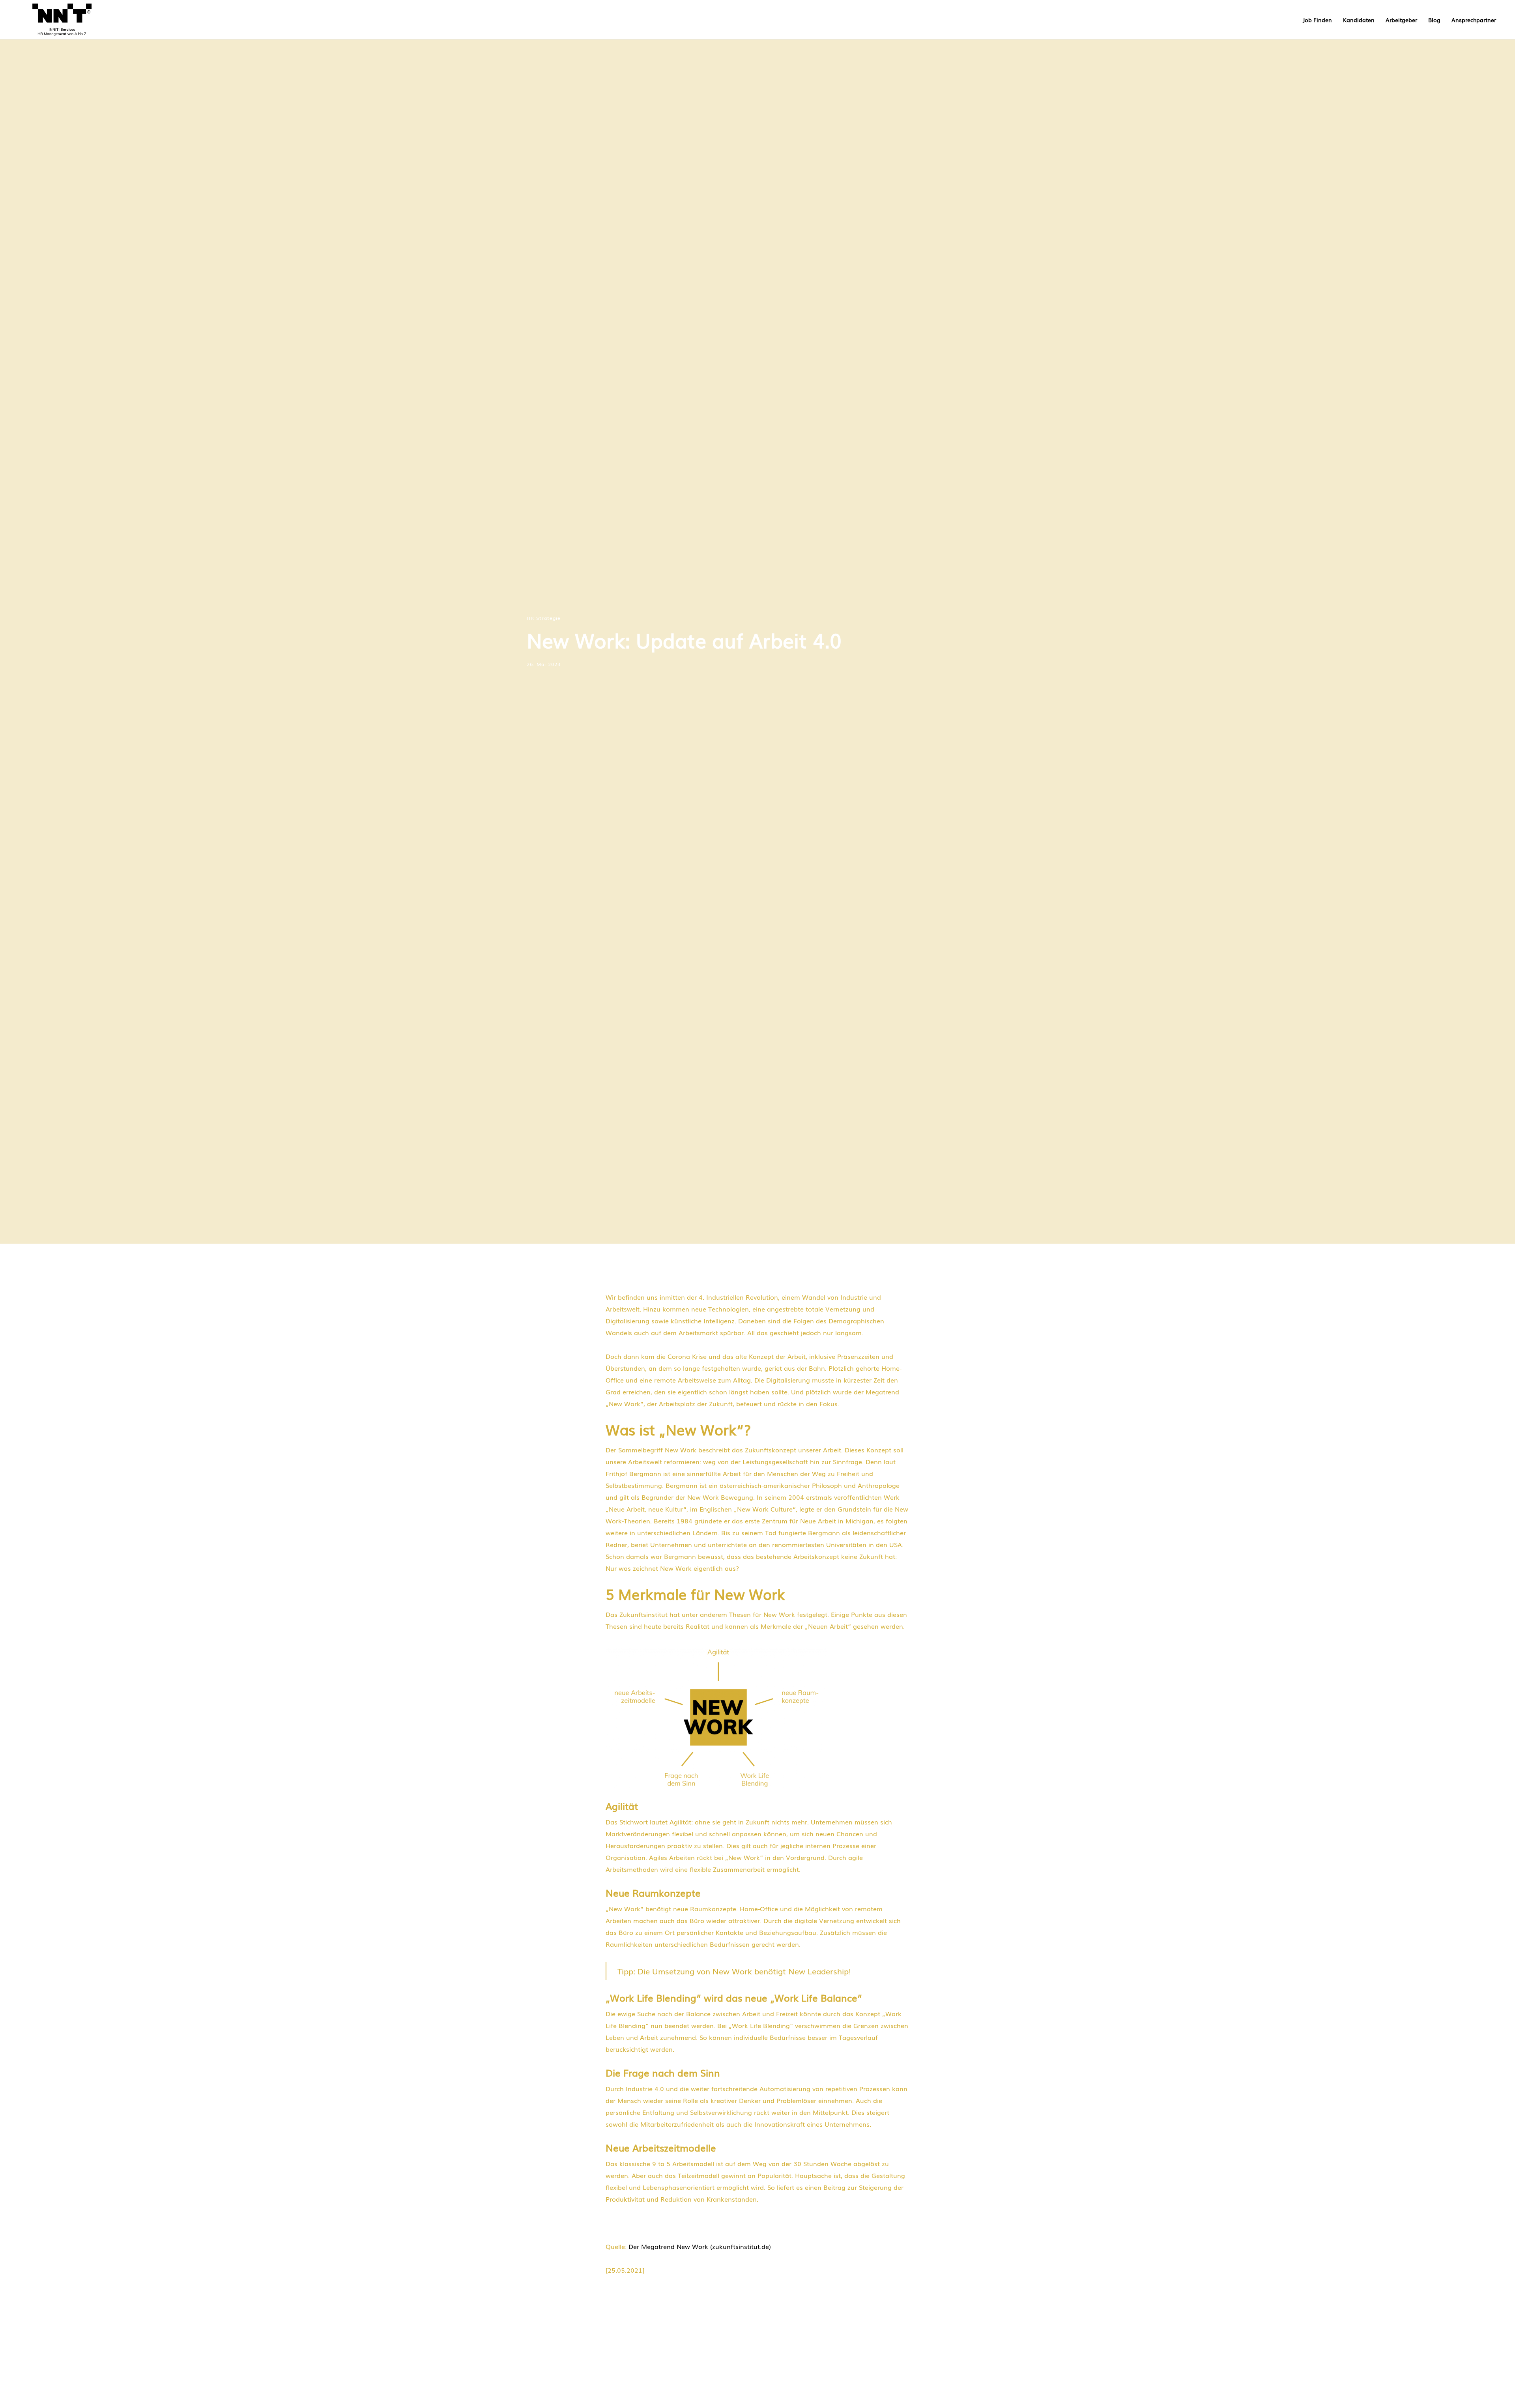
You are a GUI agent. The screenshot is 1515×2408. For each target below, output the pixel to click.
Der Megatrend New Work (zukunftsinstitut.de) (700, 2246)
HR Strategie (544, 618)
